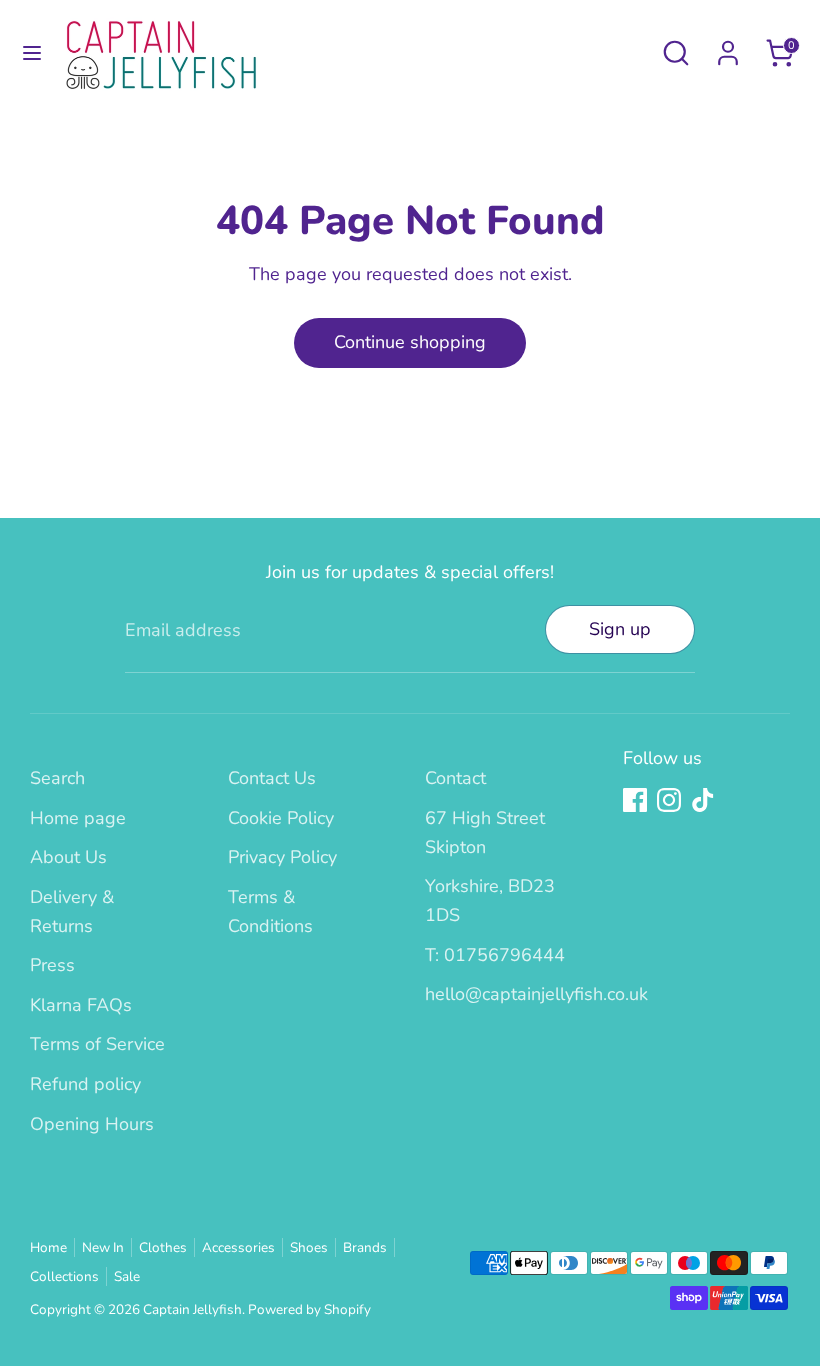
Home (48, 1247)
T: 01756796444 (495, 955)
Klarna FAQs (81, 1005)
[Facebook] (635, 800)
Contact (455, 778)
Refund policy (85, 1084)
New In (103, 1247)
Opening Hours (92, 1124)
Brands (365, 1247)
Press (52, 965)
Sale (127, 1276)
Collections (64, 1276)
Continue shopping (410, 342)
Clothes (163, 1247)
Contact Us (272, 778)
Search (57, 778)
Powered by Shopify (309, 1309)
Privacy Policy (282, 857)
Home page (78, 818)
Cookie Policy (281, 818)
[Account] (728, 47)
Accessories (238, 1247)
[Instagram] (669, 800)
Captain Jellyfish (192, 1309)
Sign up (620, 629)
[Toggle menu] (32, 53)
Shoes (309, 1247)
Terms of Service (97, 1044)
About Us (68, 857)
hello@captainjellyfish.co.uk (536, 994)
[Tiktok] (703, 800)
